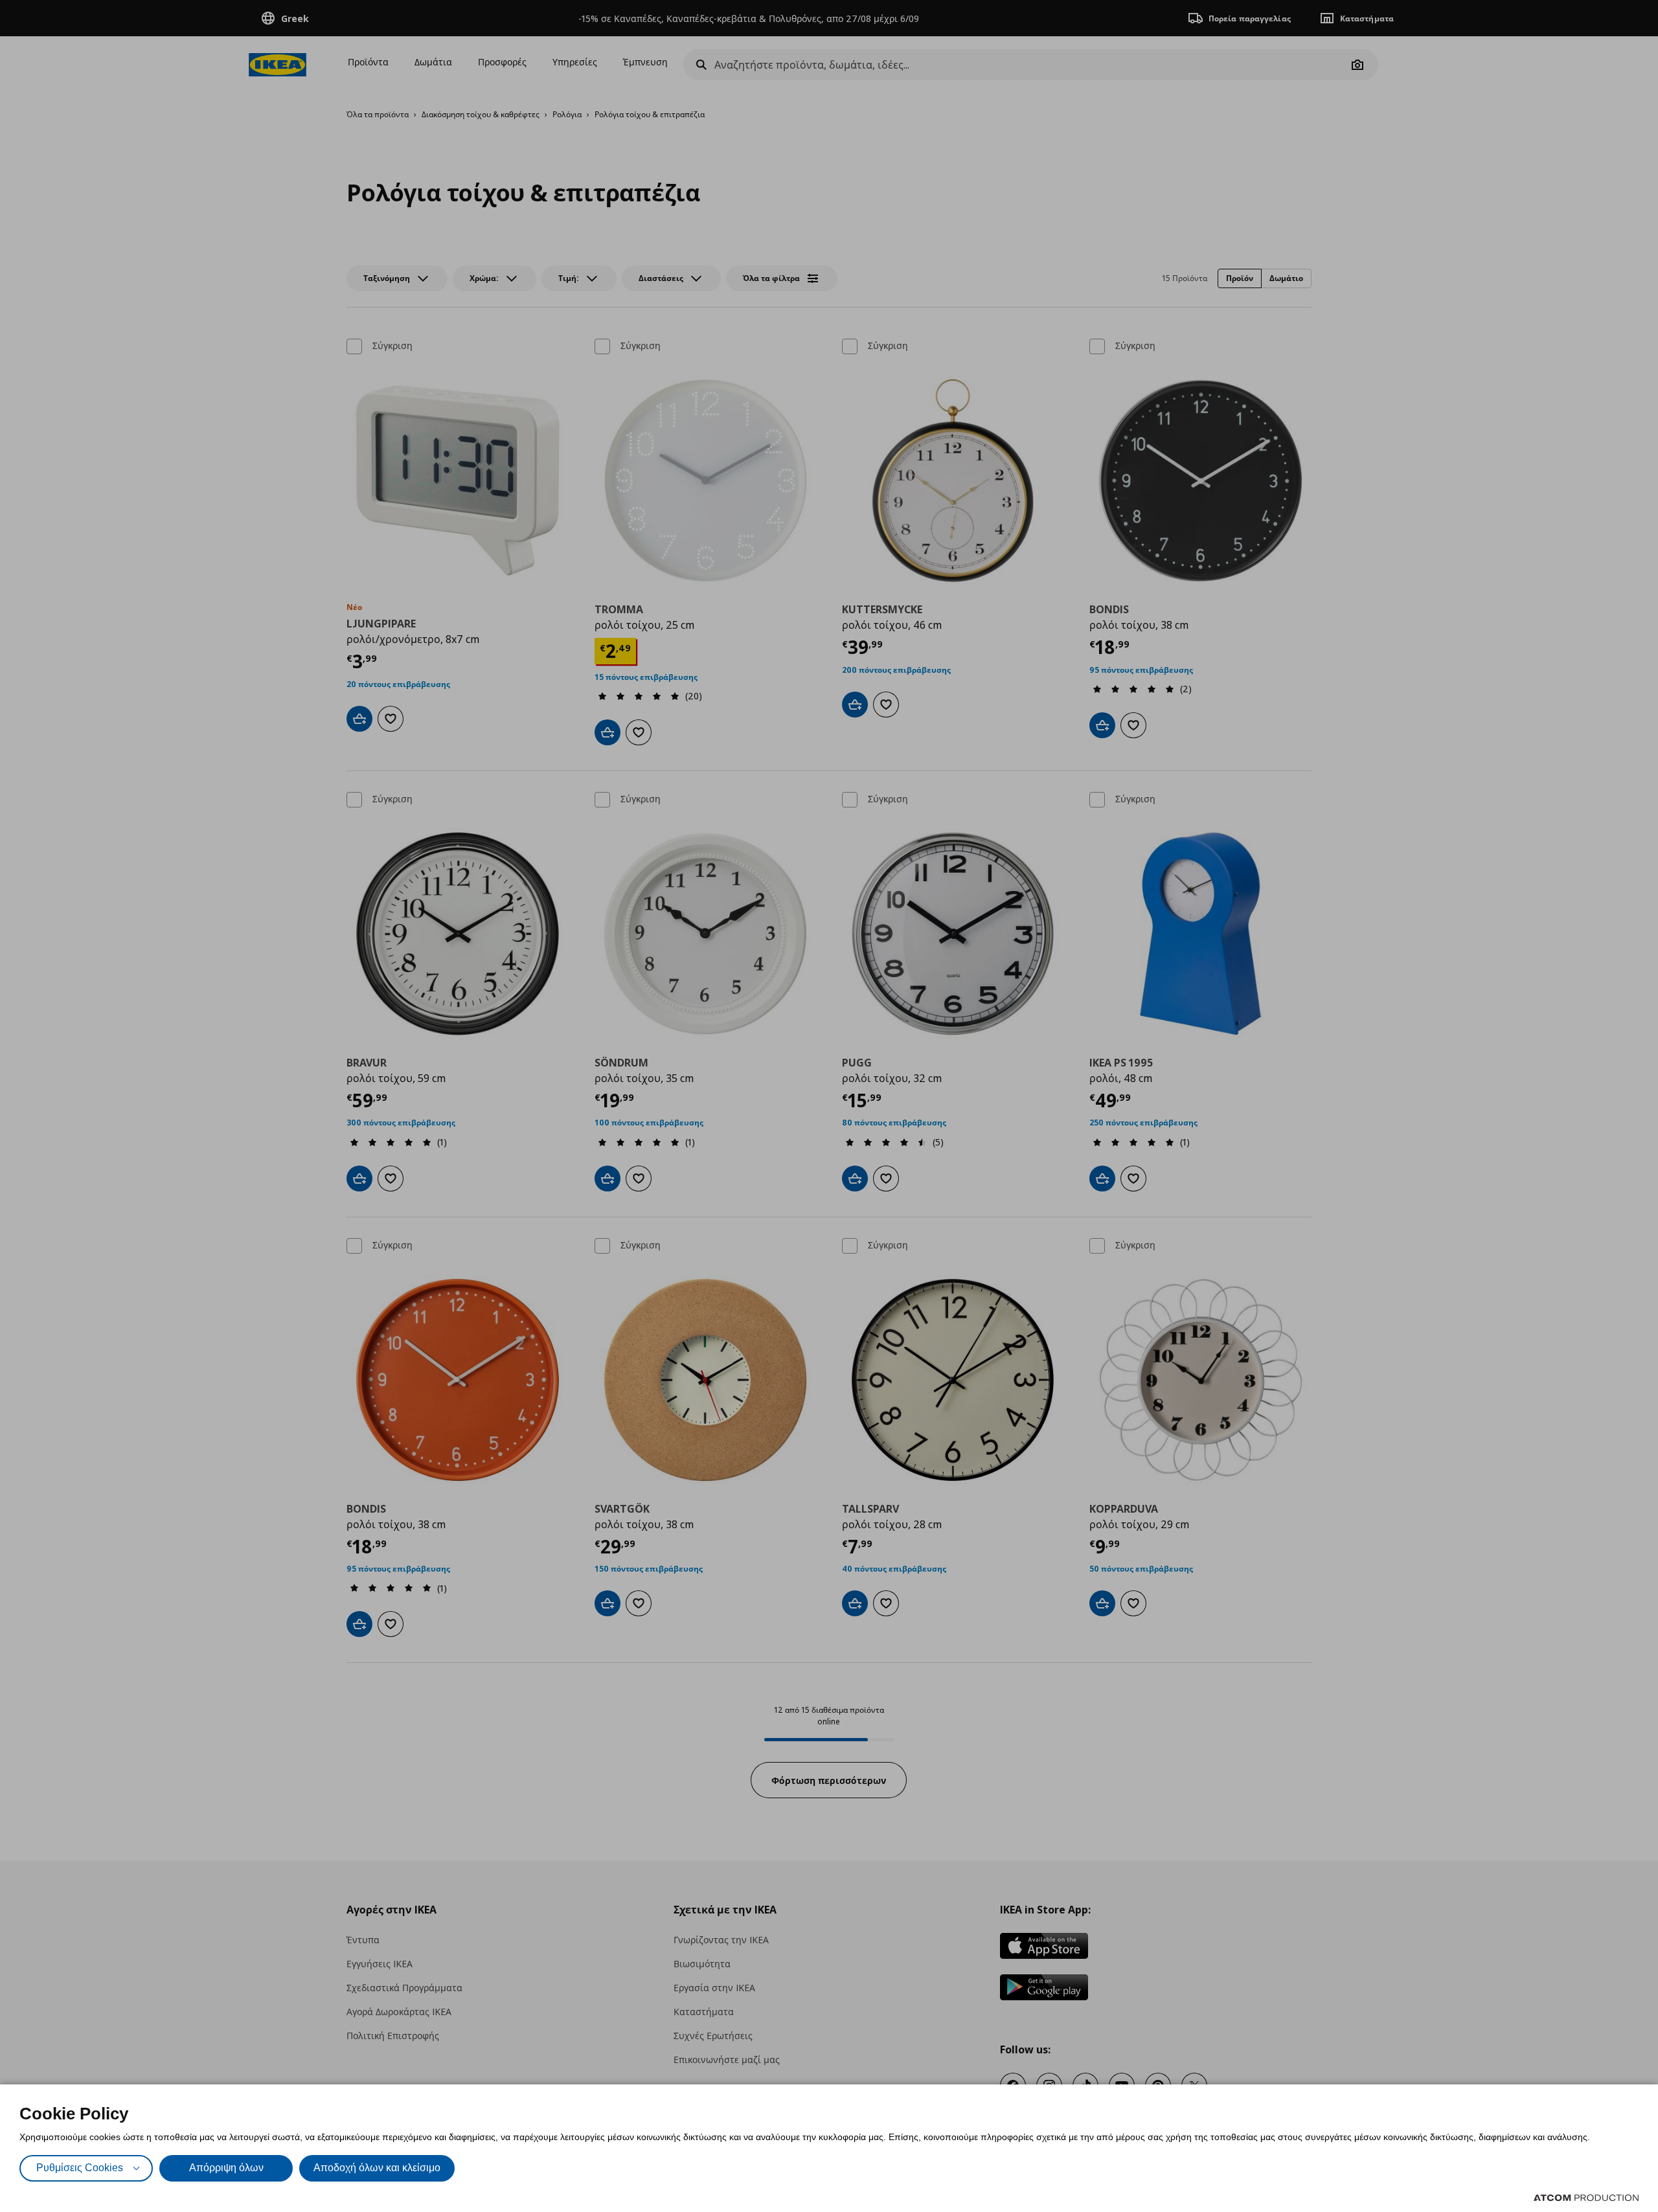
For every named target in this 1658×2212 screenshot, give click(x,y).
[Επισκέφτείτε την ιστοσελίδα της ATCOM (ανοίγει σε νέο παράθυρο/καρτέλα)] (1586, 2198)
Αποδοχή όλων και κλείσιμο (377, 2168)
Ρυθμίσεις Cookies (80, 2168)
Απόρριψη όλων (226, 2168)
